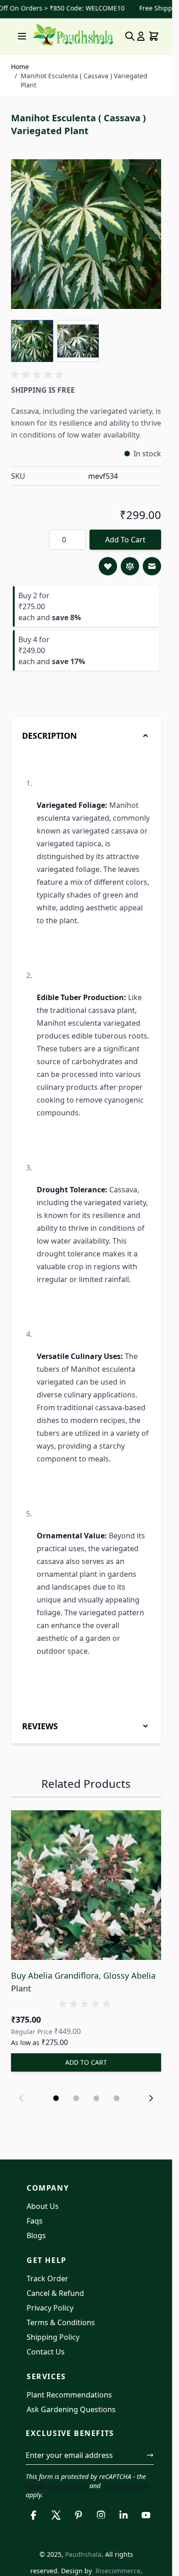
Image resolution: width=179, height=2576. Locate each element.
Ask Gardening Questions (71, 2409)
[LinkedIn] (124, 2515)
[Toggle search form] (130, 36)
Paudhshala (83, 2554)
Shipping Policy (53, 2337)
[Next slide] (151, 2098)
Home (20, 67)
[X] (56, 2515)
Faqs (35, 2221)
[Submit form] (150, 2455)
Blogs (36, 2235)
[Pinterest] (78, 2515)
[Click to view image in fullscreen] (86, 234)
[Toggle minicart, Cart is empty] (154, 36)
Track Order (48, 2278)
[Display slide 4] (117, 2098)
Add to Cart (125, 540)
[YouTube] (146, 2515)
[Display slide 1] (56, 2098)
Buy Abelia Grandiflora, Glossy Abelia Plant (83, 1982)
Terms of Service (126, 2486)
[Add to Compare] (130, 566)
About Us (43, 2206)
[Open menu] (22, 36)
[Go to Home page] (73, 35)
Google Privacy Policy (57, 2486)
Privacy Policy (50, 2308)
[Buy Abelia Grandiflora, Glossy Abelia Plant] (86, 1885)
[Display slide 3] (96, 2098)
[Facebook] (33, 2515)
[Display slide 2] (76, 2098)
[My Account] (141, 36)
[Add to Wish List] (108, 566)
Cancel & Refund (55, 2293)
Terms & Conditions (61, 2322)
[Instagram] (101, 2515)
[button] (39, 375)
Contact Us (46, 2352)
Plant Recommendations (69, 2395)
